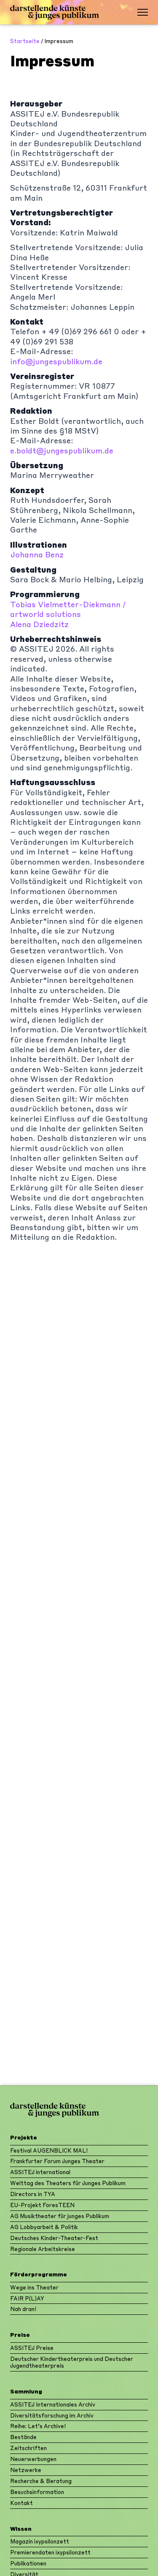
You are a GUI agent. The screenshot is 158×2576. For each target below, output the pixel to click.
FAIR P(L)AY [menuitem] (27, 2298)
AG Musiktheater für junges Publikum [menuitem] (60, 2216)
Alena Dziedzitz (39, 624)
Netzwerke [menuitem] (26, 2470)
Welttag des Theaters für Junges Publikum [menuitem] (68, 2183)
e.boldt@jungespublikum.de (62, 450)
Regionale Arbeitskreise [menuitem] (43, 2249)
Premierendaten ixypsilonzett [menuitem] (50, 2552)
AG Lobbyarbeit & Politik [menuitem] (44, 2227)
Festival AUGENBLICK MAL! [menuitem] (49, 2150)
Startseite (25, 41)
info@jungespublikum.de (56, 361)
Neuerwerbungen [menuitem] (33, 2459)
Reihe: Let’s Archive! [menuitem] (38, 2426)
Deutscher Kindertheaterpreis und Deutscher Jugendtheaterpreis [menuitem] (72, 2362)
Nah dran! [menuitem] (23, 2309)
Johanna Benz (37, 554)
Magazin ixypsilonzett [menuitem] (40, 2541)
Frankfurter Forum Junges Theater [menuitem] (57, 2161)
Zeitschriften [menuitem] (28, 2448)
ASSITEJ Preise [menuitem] (32, 2348)
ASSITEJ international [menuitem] (40, 2172)
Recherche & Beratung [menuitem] (41, 2481)
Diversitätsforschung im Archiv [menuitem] (52, 2415)
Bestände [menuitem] (23, 2437)
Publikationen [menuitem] (28, 2563)
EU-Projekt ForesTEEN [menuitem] (42, 2205)
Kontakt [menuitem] (21, 2503)
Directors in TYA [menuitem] (33, 2194)
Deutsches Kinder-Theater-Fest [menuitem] (54, 2238)
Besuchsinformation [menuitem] (37, 2492)
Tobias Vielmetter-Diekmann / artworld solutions (68, 609)
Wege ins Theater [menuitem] (34, 2287)
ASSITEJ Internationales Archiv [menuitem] (53, 2404)
